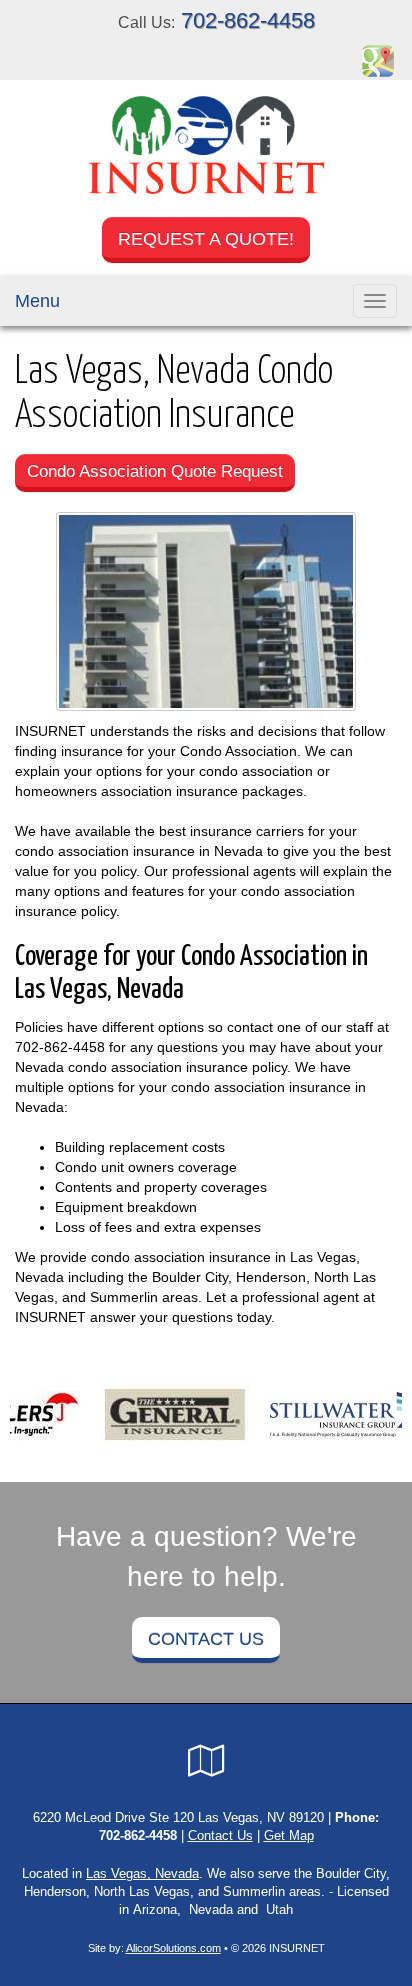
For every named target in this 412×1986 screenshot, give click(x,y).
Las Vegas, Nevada (142, 1874)
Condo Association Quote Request (155, 471)
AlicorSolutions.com (173, 1948)
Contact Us (206, 1639)
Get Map (289, 1836)
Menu (37, 301)
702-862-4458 (248, 20)
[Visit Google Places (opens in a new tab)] (378, 60)
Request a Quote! (206, 239)
